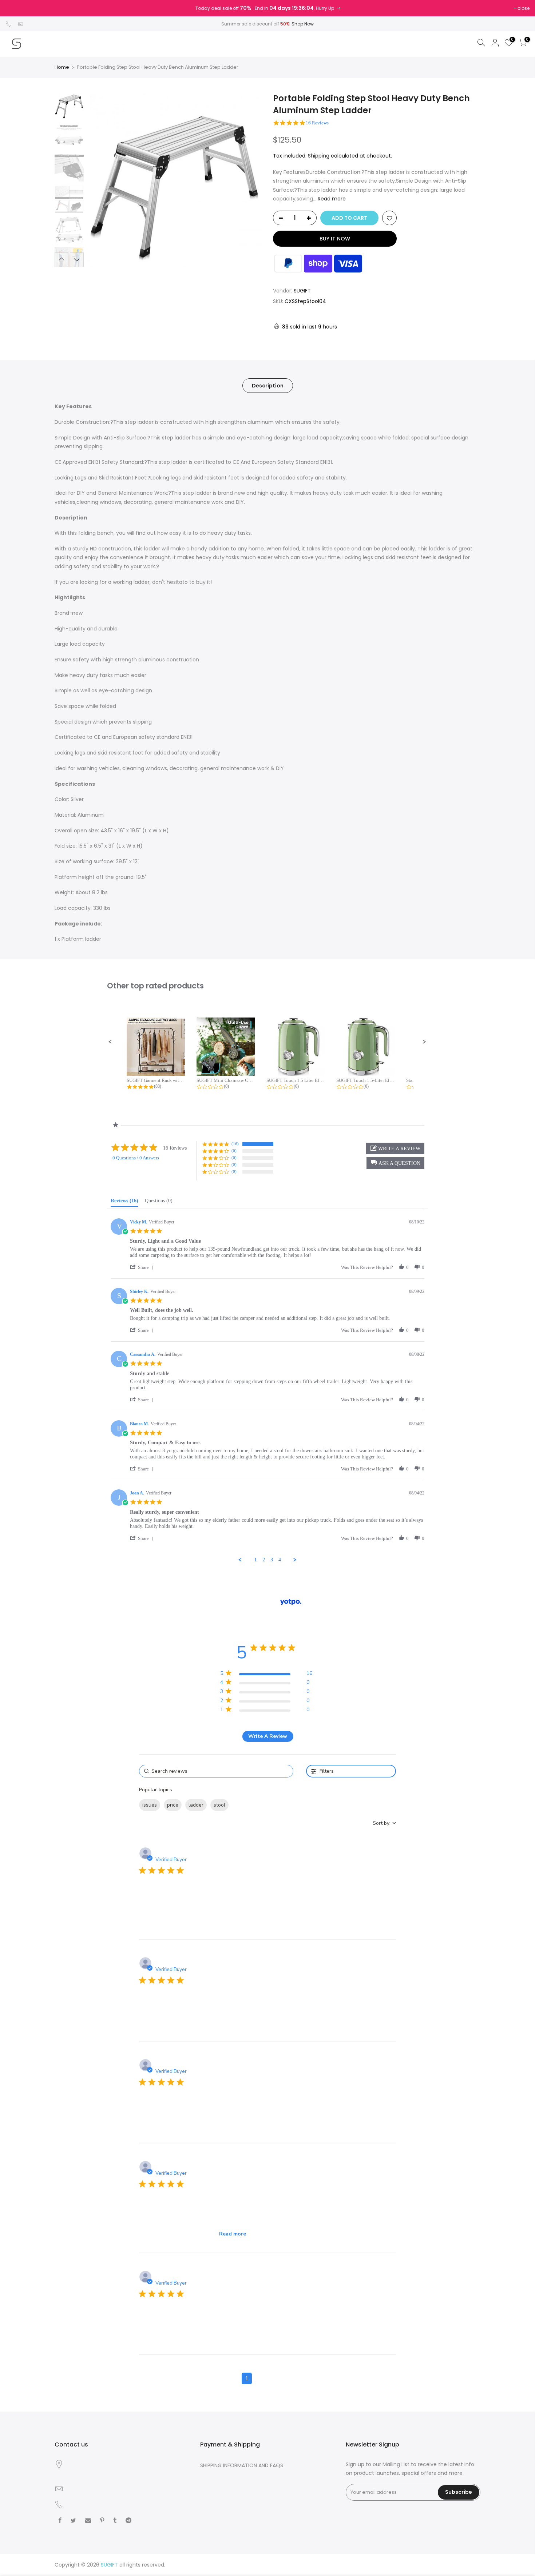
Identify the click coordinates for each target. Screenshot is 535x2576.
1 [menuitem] (256, 1560)
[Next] (249, 180)
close (524, 8)
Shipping (319, 156)
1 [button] (247, 2378)
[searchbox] (216, 1771)
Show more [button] (246, 1805)
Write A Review (268, 1736)
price (173, 1805)
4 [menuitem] (280, 1560)
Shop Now (303, 24)
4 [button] (288, 2378)
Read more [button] (233, 2234)
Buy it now (335, 239)
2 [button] (261, 2378)
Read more (331, 199)
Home (62, 67)
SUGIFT (302, 291)
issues (150, 1805)
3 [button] (274, 2378)
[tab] (124, 1202)
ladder (196, 1805)
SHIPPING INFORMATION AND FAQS (242, 2465)
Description (268, 386)
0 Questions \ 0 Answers (136, 1158)
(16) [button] (235, 1144)
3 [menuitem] (272, 1560)
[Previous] (100, 180)
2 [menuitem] (264, 1560)
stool (219, 1805)
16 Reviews (317, 123)
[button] (110, 1042)
